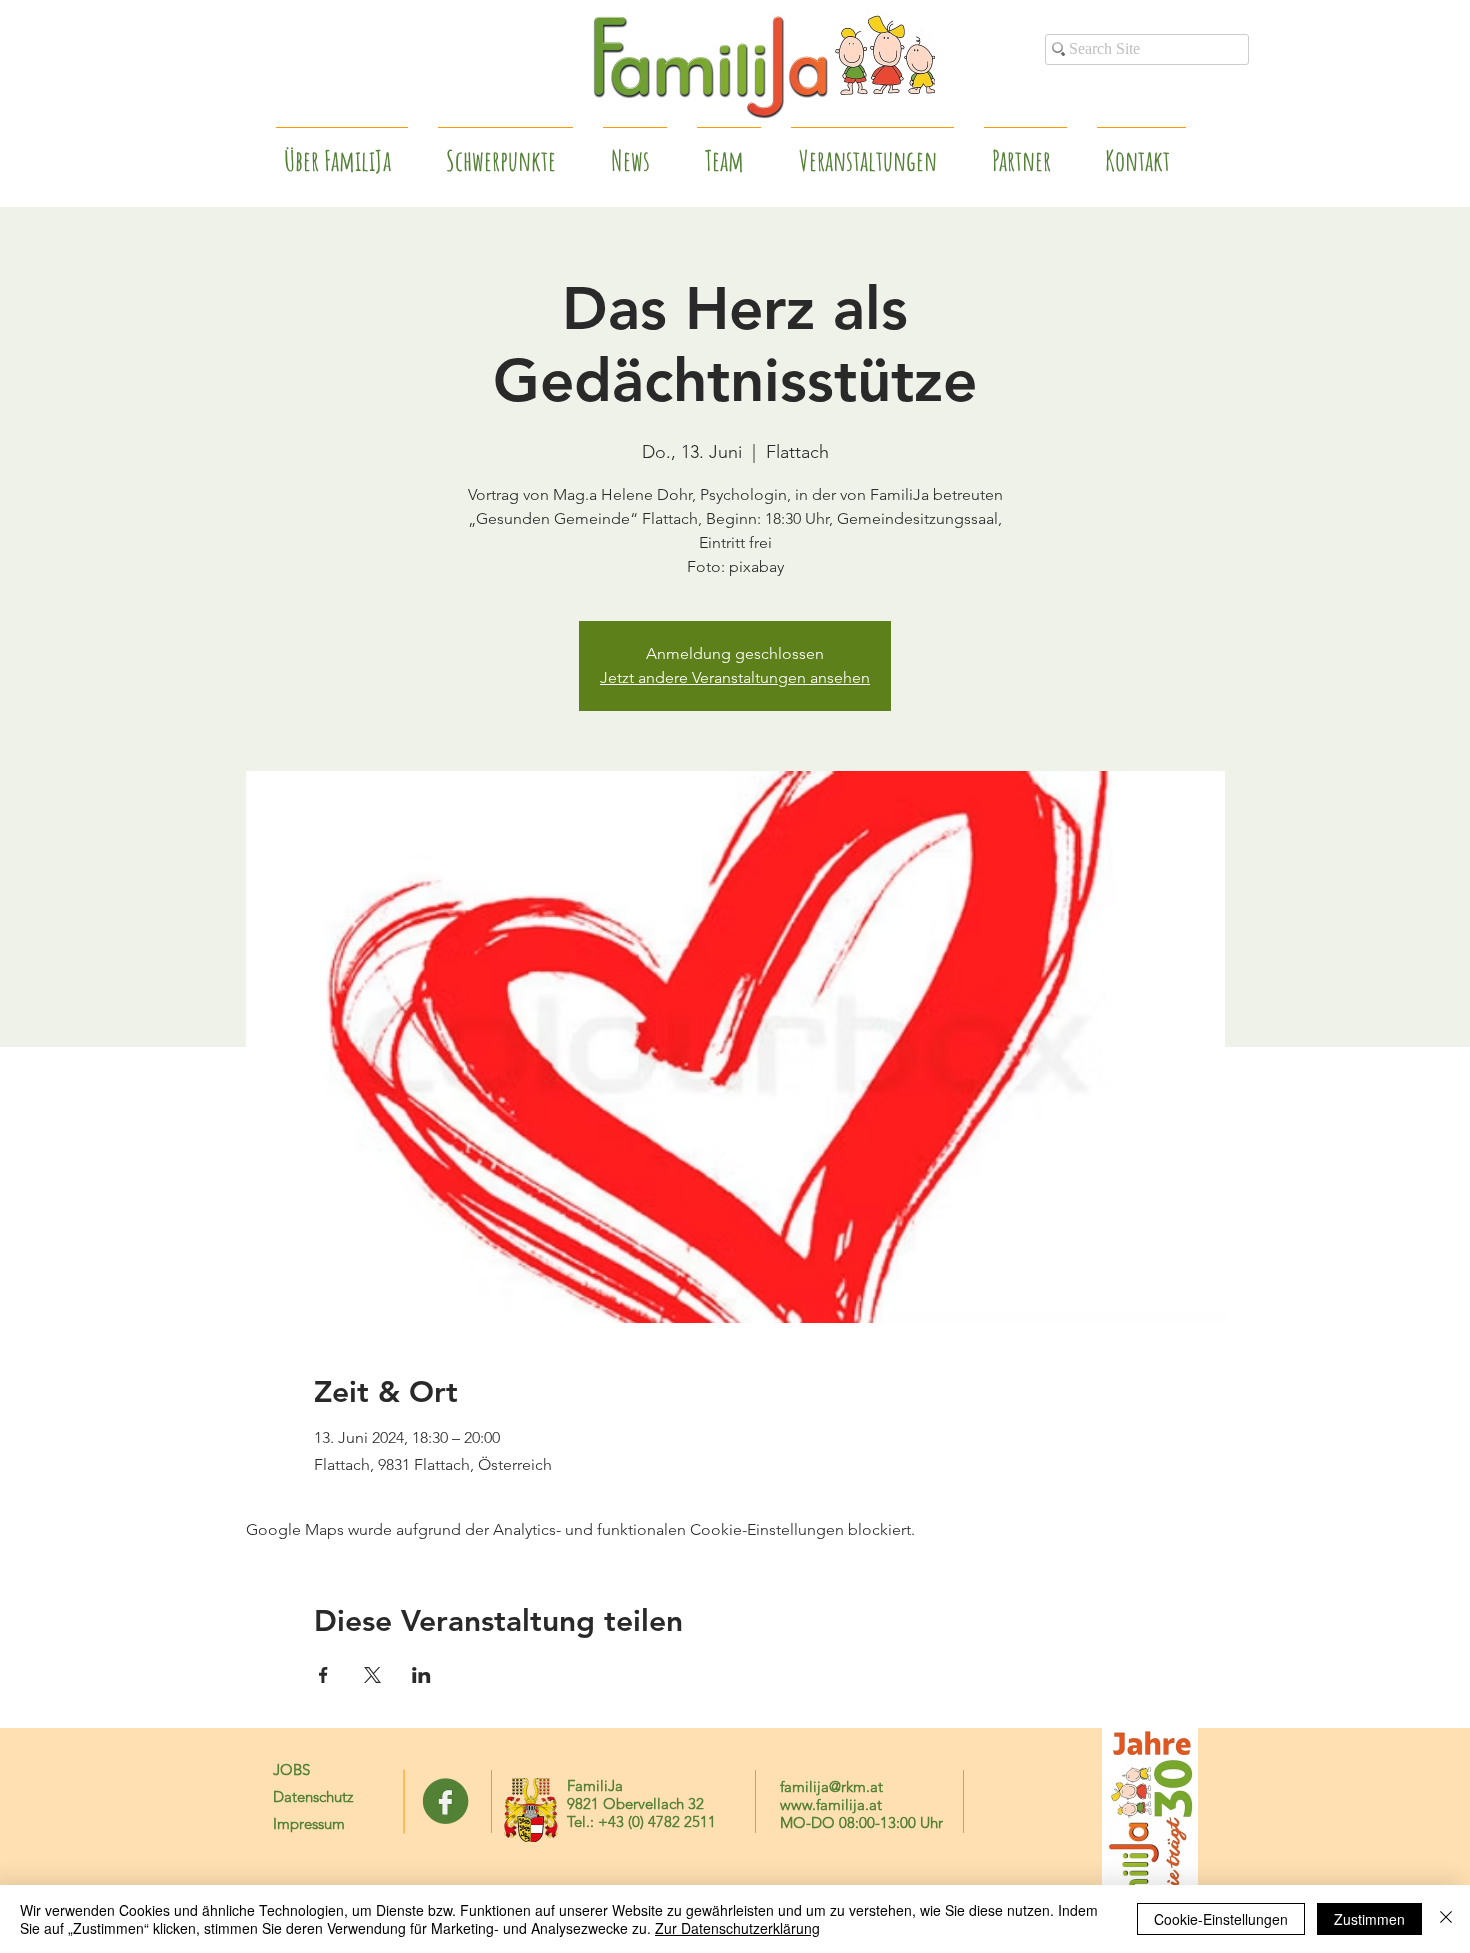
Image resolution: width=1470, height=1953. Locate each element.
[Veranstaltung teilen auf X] (372, 1675)
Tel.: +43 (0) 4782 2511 (641, 1821)
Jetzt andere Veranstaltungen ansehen (735, 677)
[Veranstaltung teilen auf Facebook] (323, 1675)
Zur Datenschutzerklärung (737, 1928)
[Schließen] (1446, 1919)
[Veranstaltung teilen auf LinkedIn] (421, 1675)
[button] (1025, 152)
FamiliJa (595, 1785)
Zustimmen (1369, 1919)
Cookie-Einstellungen (1221, 1919)
